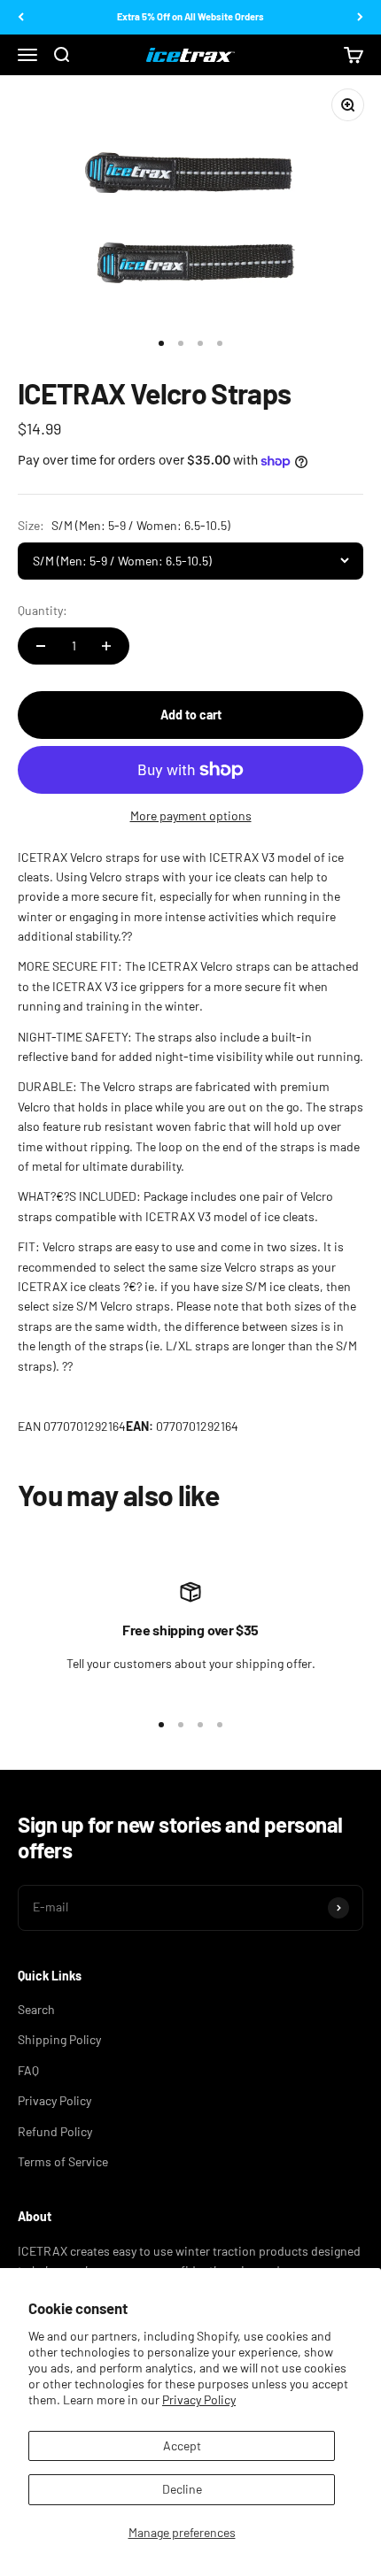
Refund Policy (55, 2131)
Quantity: (43, 610)
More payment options (191, 815)
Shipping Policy (59, 2039)
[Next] (360, 17)
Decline (182, 2489)
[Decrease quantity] (41, 646)
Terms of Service (63, 2161)
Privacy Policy (199, 2399)
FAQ (28, 2070)
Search (36, 2009)
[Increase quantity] (106, 646)
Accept (182, 2445)
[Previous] (21, 17)
